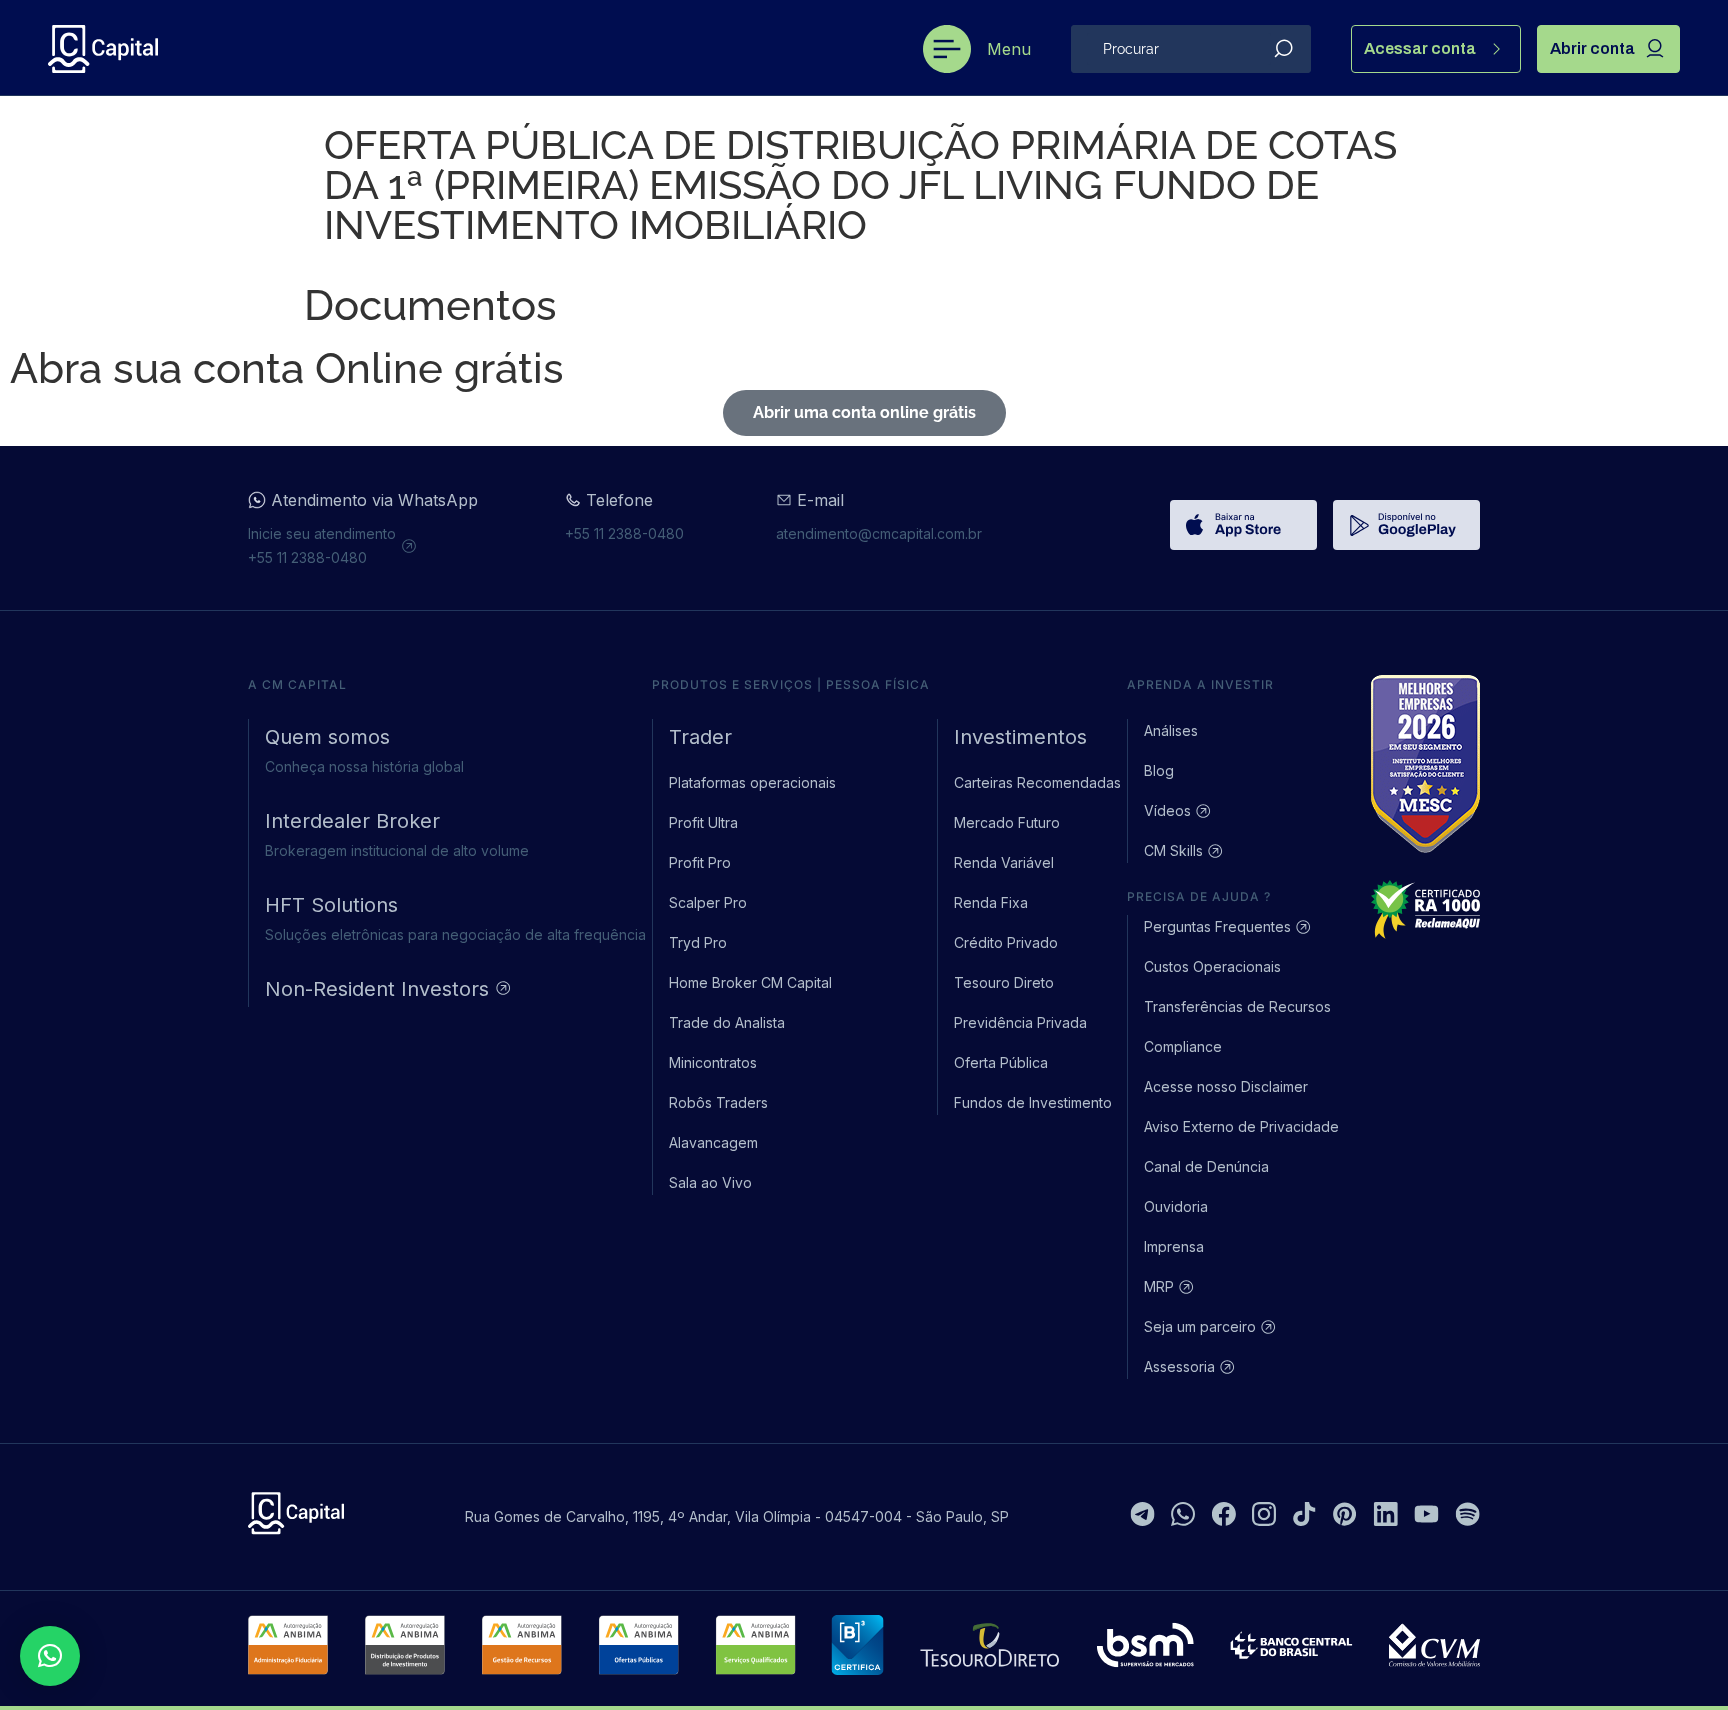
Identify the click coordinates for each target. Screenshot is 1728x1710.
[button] (50, 1656)
